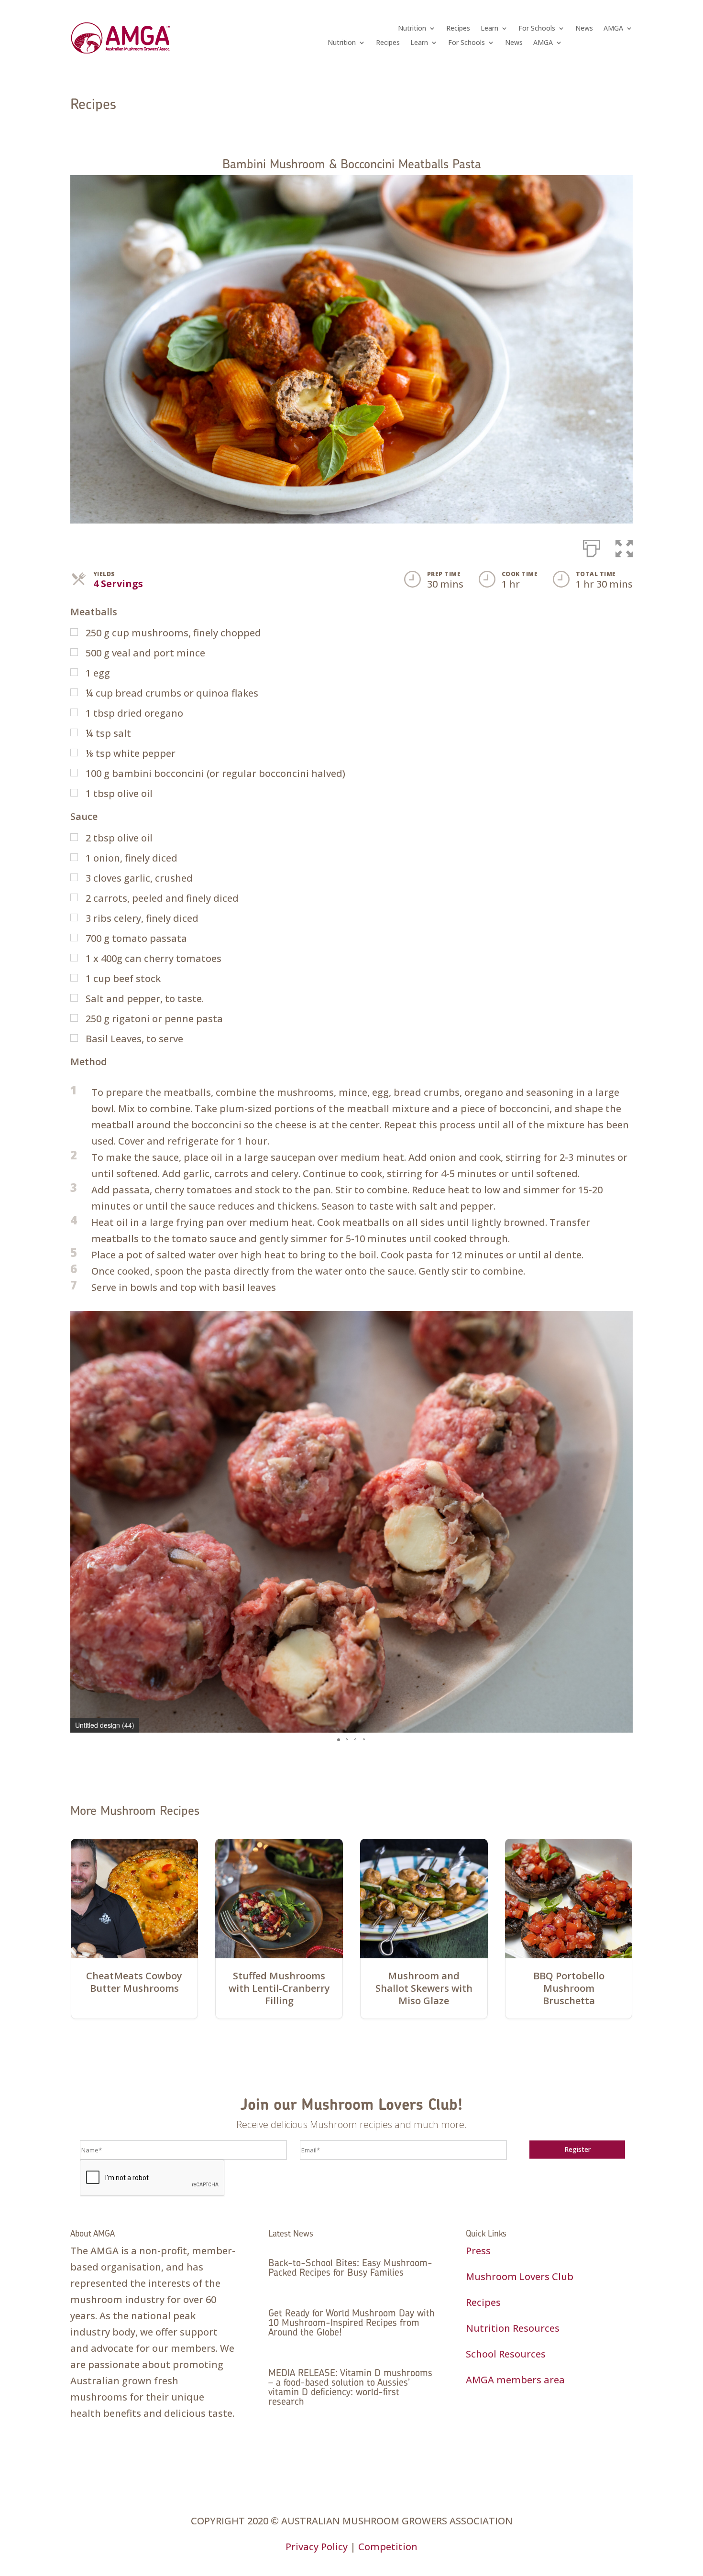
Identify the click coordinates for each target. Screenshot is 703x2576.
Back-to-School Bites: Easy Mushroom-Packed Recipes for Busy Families (350, 2267)
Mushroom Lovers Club (520, 2276)
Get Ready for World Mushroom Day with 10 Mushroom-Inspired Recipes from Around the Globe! (351, 2322)
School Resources (506, 2354)
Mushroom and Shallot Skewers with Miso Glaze (424, 1989)
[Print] (592, 546)
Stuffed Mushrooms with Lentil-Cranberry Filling (279, 1989)
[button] (624, 546)
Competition (388, 2547)
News (584, 29)
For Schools (537, 29)
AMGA (613, 29)
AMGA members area (515, 2380)
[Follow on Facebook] (473, 2422)
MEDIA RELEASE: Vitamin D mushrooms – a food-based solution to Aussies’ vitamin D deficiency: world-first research (350, 2387)
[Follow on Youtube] (531, 2422)
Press (478, 2251)
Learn (489, 29)
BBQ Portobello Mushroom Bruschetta (569, 1989)
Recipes (458, 29)
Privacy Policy (317, 2547)
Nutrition (412, 29)
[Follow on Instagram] (493, 2422)
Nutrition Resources (513, 2328)
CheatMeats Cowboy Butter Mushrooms (134, 1982)
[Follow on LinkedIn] (512, 2422)
